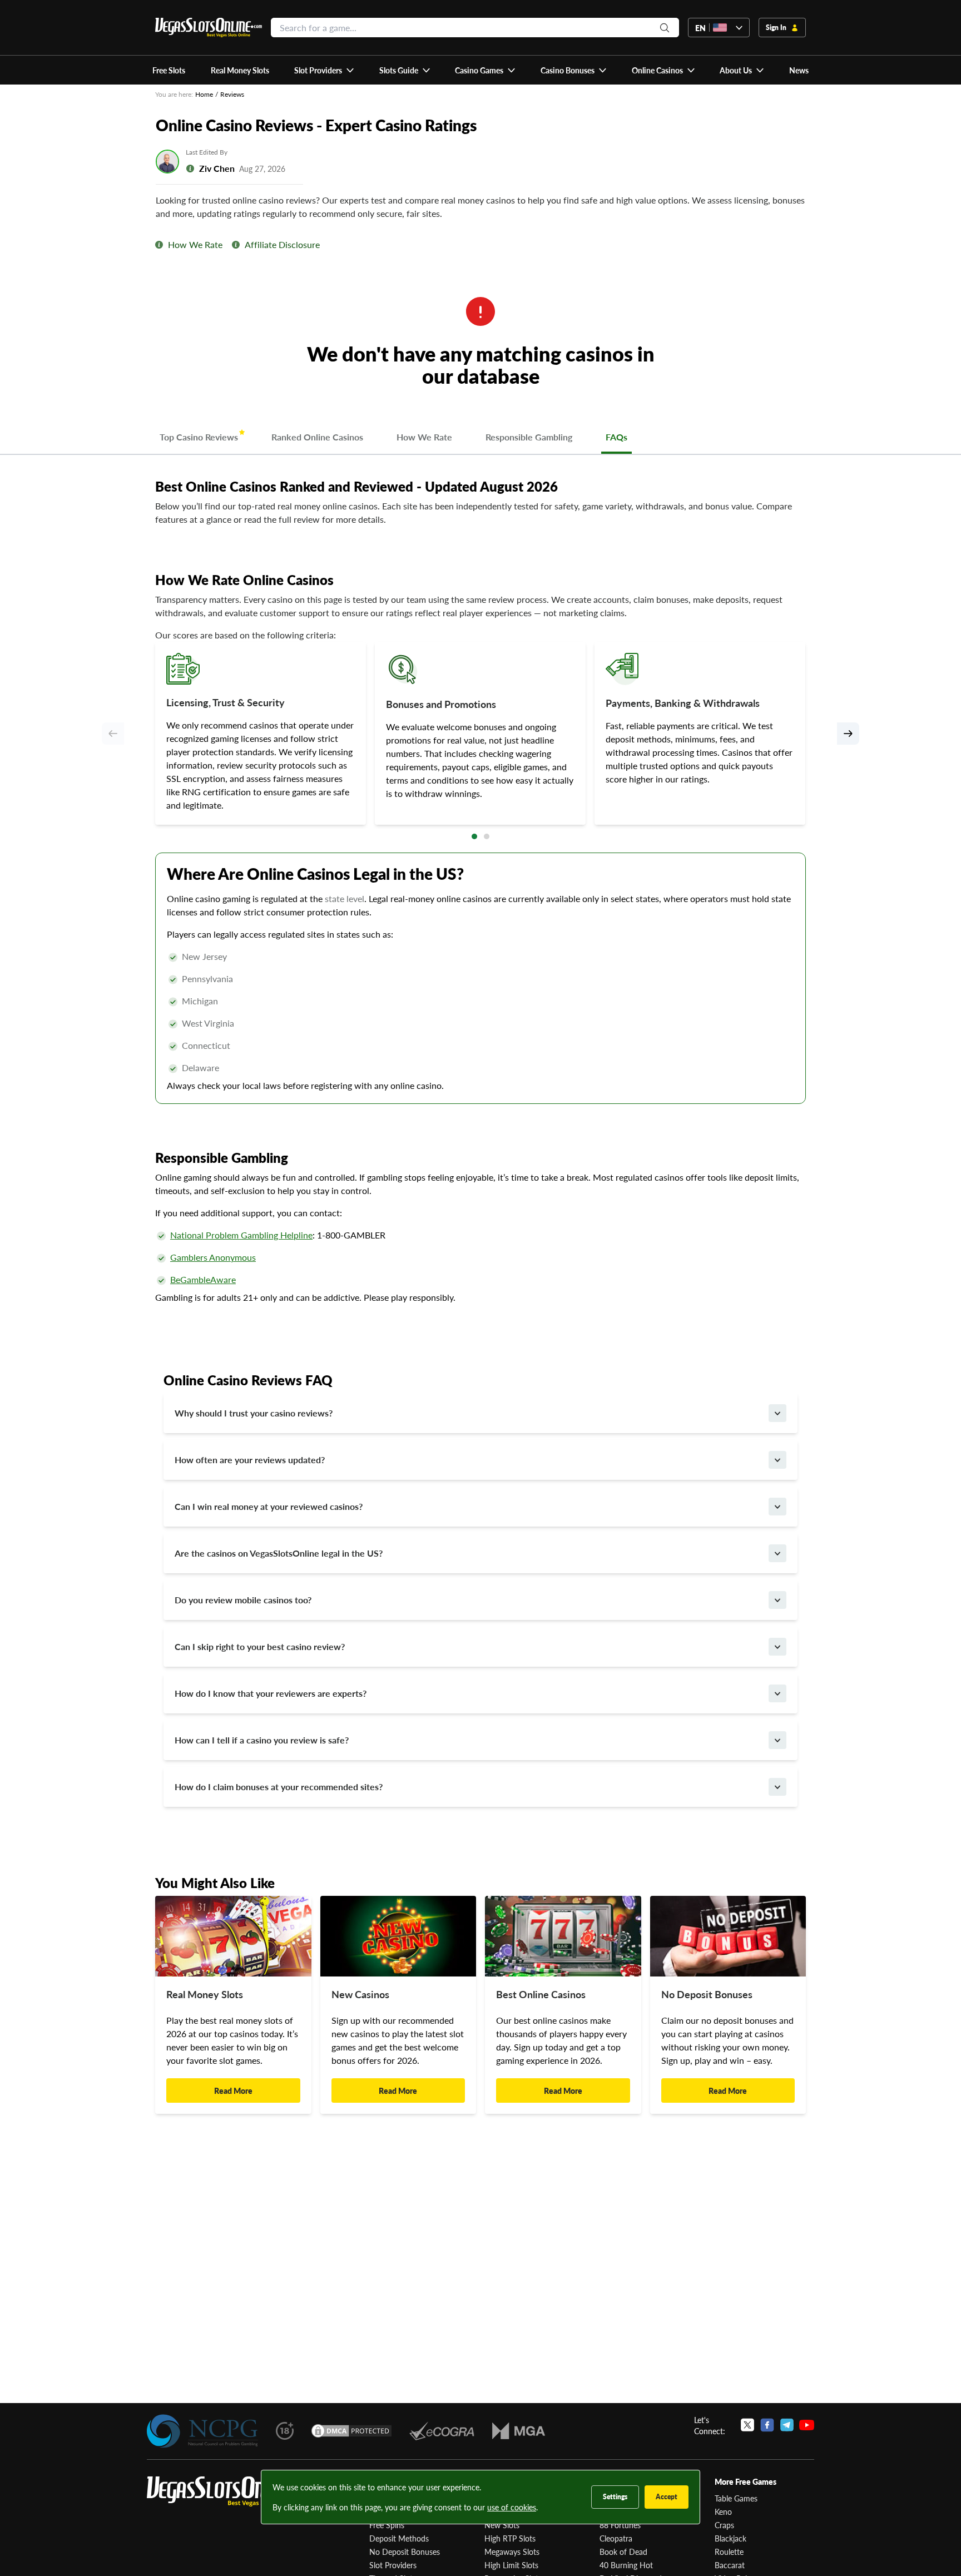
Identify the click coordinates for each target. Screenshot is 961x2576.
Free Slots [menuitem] (169, 70)
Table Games (736, 2498)
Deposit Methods (399, 2538)
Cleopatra (616, 2538)
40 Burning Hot (626, 2565)
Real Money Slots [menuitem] (240, 70)
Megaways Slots (512, 2552)
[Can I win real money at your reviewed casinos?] (777, 1507)
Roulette (729, 2552)
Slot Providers (393, 2565)
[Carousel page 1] (474, 836)
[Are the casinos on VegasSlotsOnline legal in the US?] (777, 1553)
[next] (848, 734)
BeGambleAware (203, 1279)
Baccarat (730, 2565)
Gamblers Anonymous (213, 1257)
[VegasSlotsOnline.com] (209, 28)
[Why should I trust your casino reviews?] (777, 1413)
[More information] (159, 245)
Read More (233, 2090)
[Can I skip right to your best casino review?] (777, 1647)
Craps (724, 2525)
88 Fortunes (620, 2525)
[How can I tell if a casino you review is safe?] (777, 1740)
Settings (615, 2497)
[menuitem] (325, 70)
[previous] (113, 734)
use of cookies (512, 2507)
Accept (667, 2497)
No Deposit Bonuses (405, 2552)
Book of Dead (623, 2552)
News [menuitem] (799, 70)
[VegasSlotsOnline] (230, 2492)
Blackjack (730, 2538)
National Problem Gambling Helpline (241, 1235)
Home (204, 94)
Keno (723, 2511)
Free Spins (387, 2525)
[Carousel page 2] (487, 836)
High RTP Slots (510, 2538)
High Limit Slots (511, 2565)
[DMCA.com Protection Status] (351, 2431)
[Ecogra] (442, 2431)
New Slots (502, 2525)
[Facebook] (767, 2425)
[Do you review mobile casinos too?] (777, 1600)
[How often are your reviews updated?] (777, 1460)
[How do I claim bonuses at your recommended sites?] (777, 1787)
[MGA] (519, 2431)
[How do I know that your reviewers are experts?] (777, 1693)
